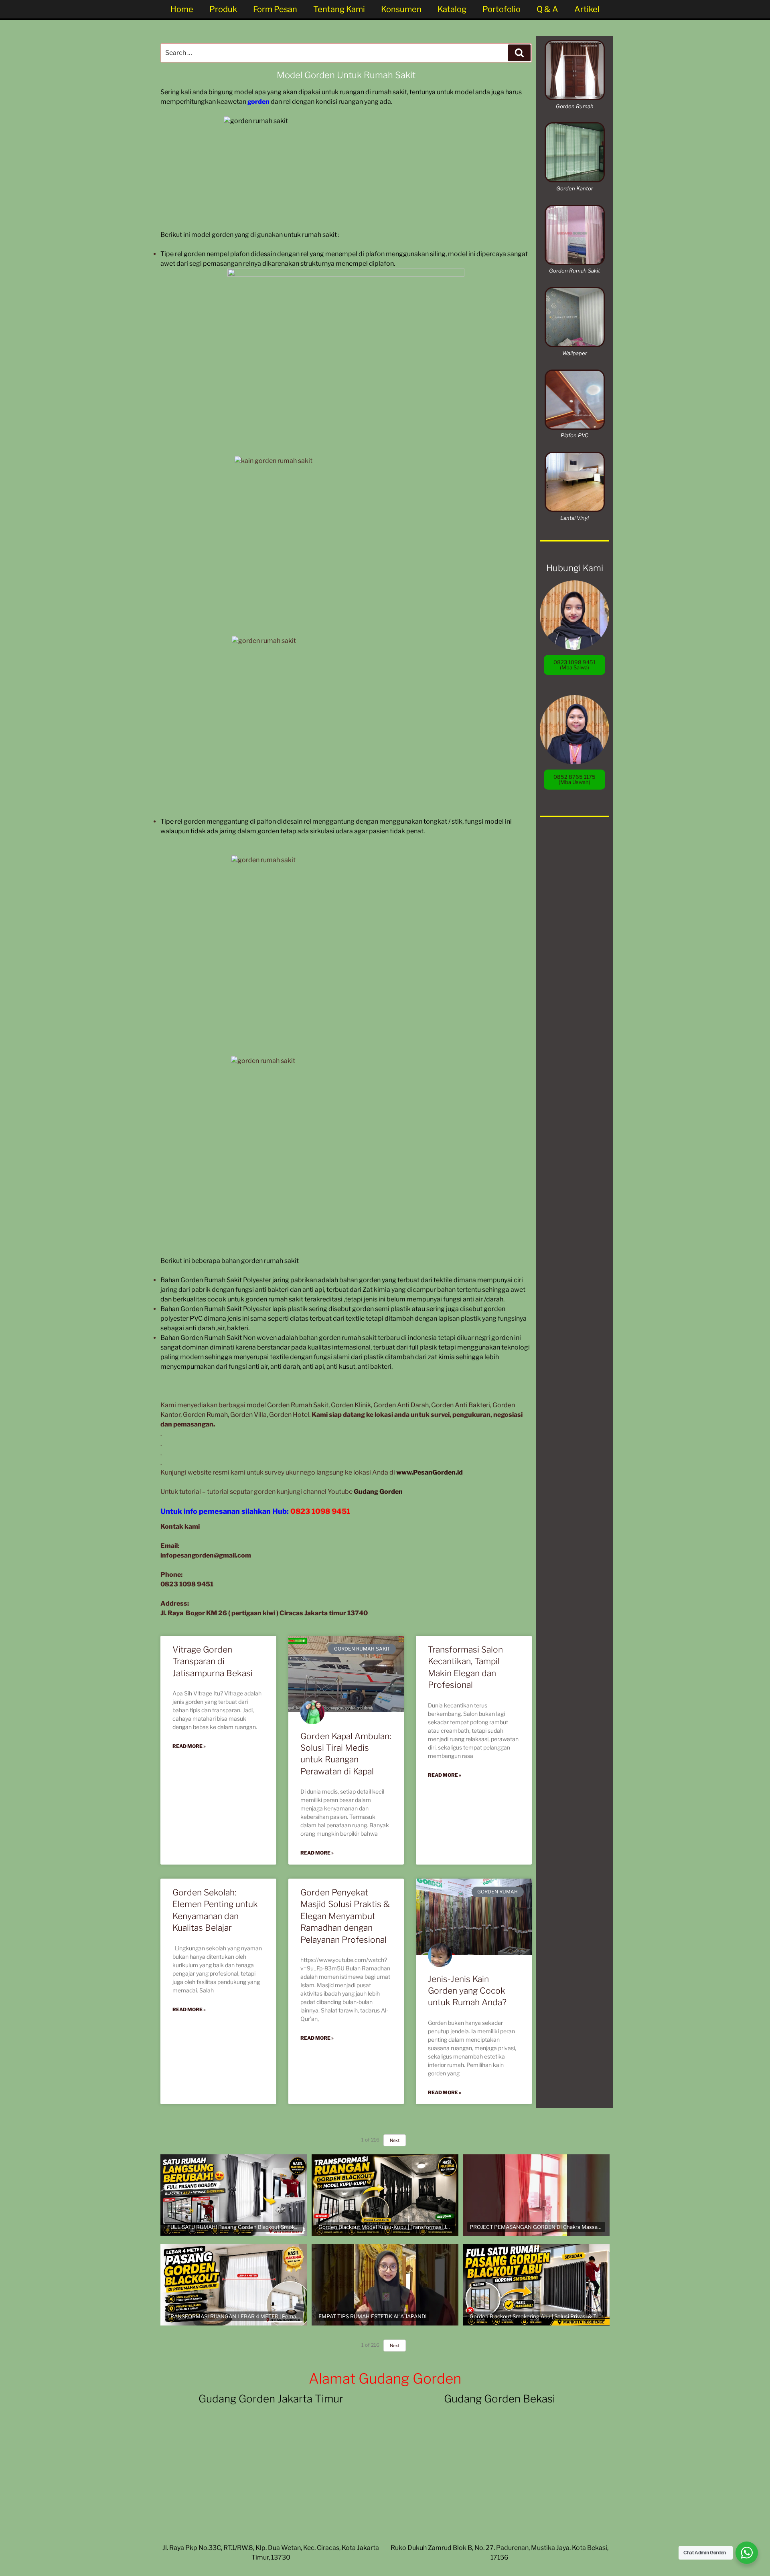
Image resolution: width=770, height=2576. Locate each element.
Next (395, 2346)
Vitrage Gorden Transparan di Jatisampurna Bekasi (213, 1661)
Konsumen (401, 9)
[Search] (519, 53)
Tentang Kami (339, 9)
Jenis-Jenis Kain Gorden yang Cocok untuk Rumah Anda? (467, 1991)
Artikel (587, 9)
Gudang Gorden (378, 1492)
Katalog (452, 9)
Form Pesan (275, 9)
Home (182, 9)
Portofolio (502, 9)
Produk (223, 9)
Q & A (547, 9)
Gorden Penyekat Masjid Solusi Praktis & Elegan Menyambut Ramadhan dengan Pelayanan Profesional (345, 1916)
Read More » (189, 1746)
